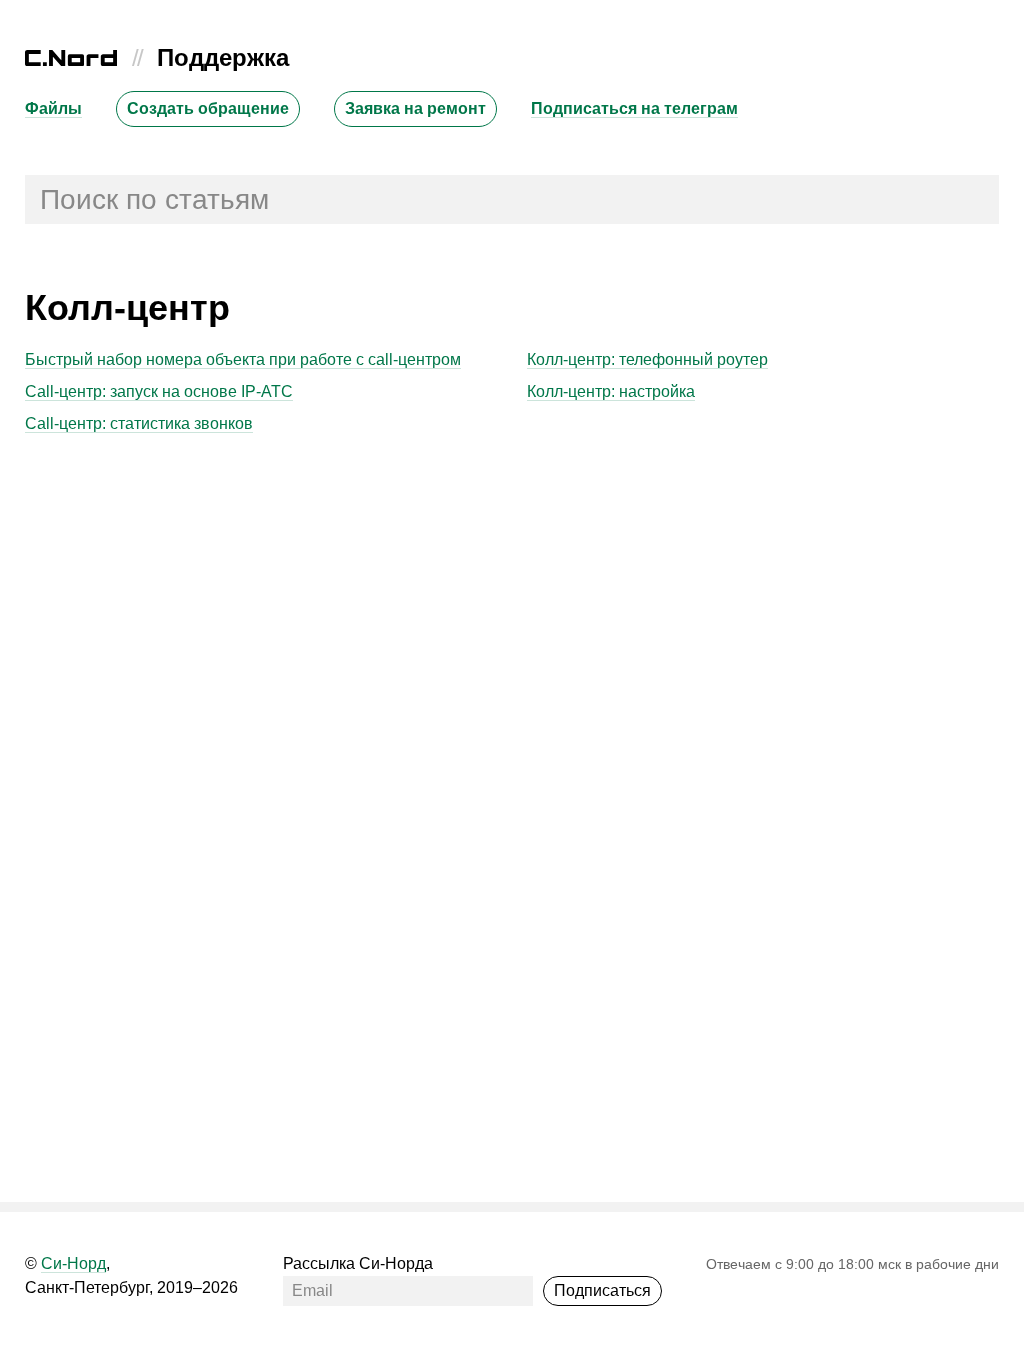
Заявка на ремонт (415, 108)
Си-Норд (73, 1263)
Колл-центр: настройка (611, 391)
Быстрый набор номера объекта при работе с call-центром (243, 359)
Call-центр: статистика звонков (139, 423)
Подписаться (602, 1290)
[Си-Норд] (71, 60)
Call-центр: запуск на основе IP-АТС (159, 391)
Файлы (53, 108)
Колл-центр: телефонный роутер (647, 359)
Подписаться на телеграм (634, 108)
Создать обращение (208, 108)
